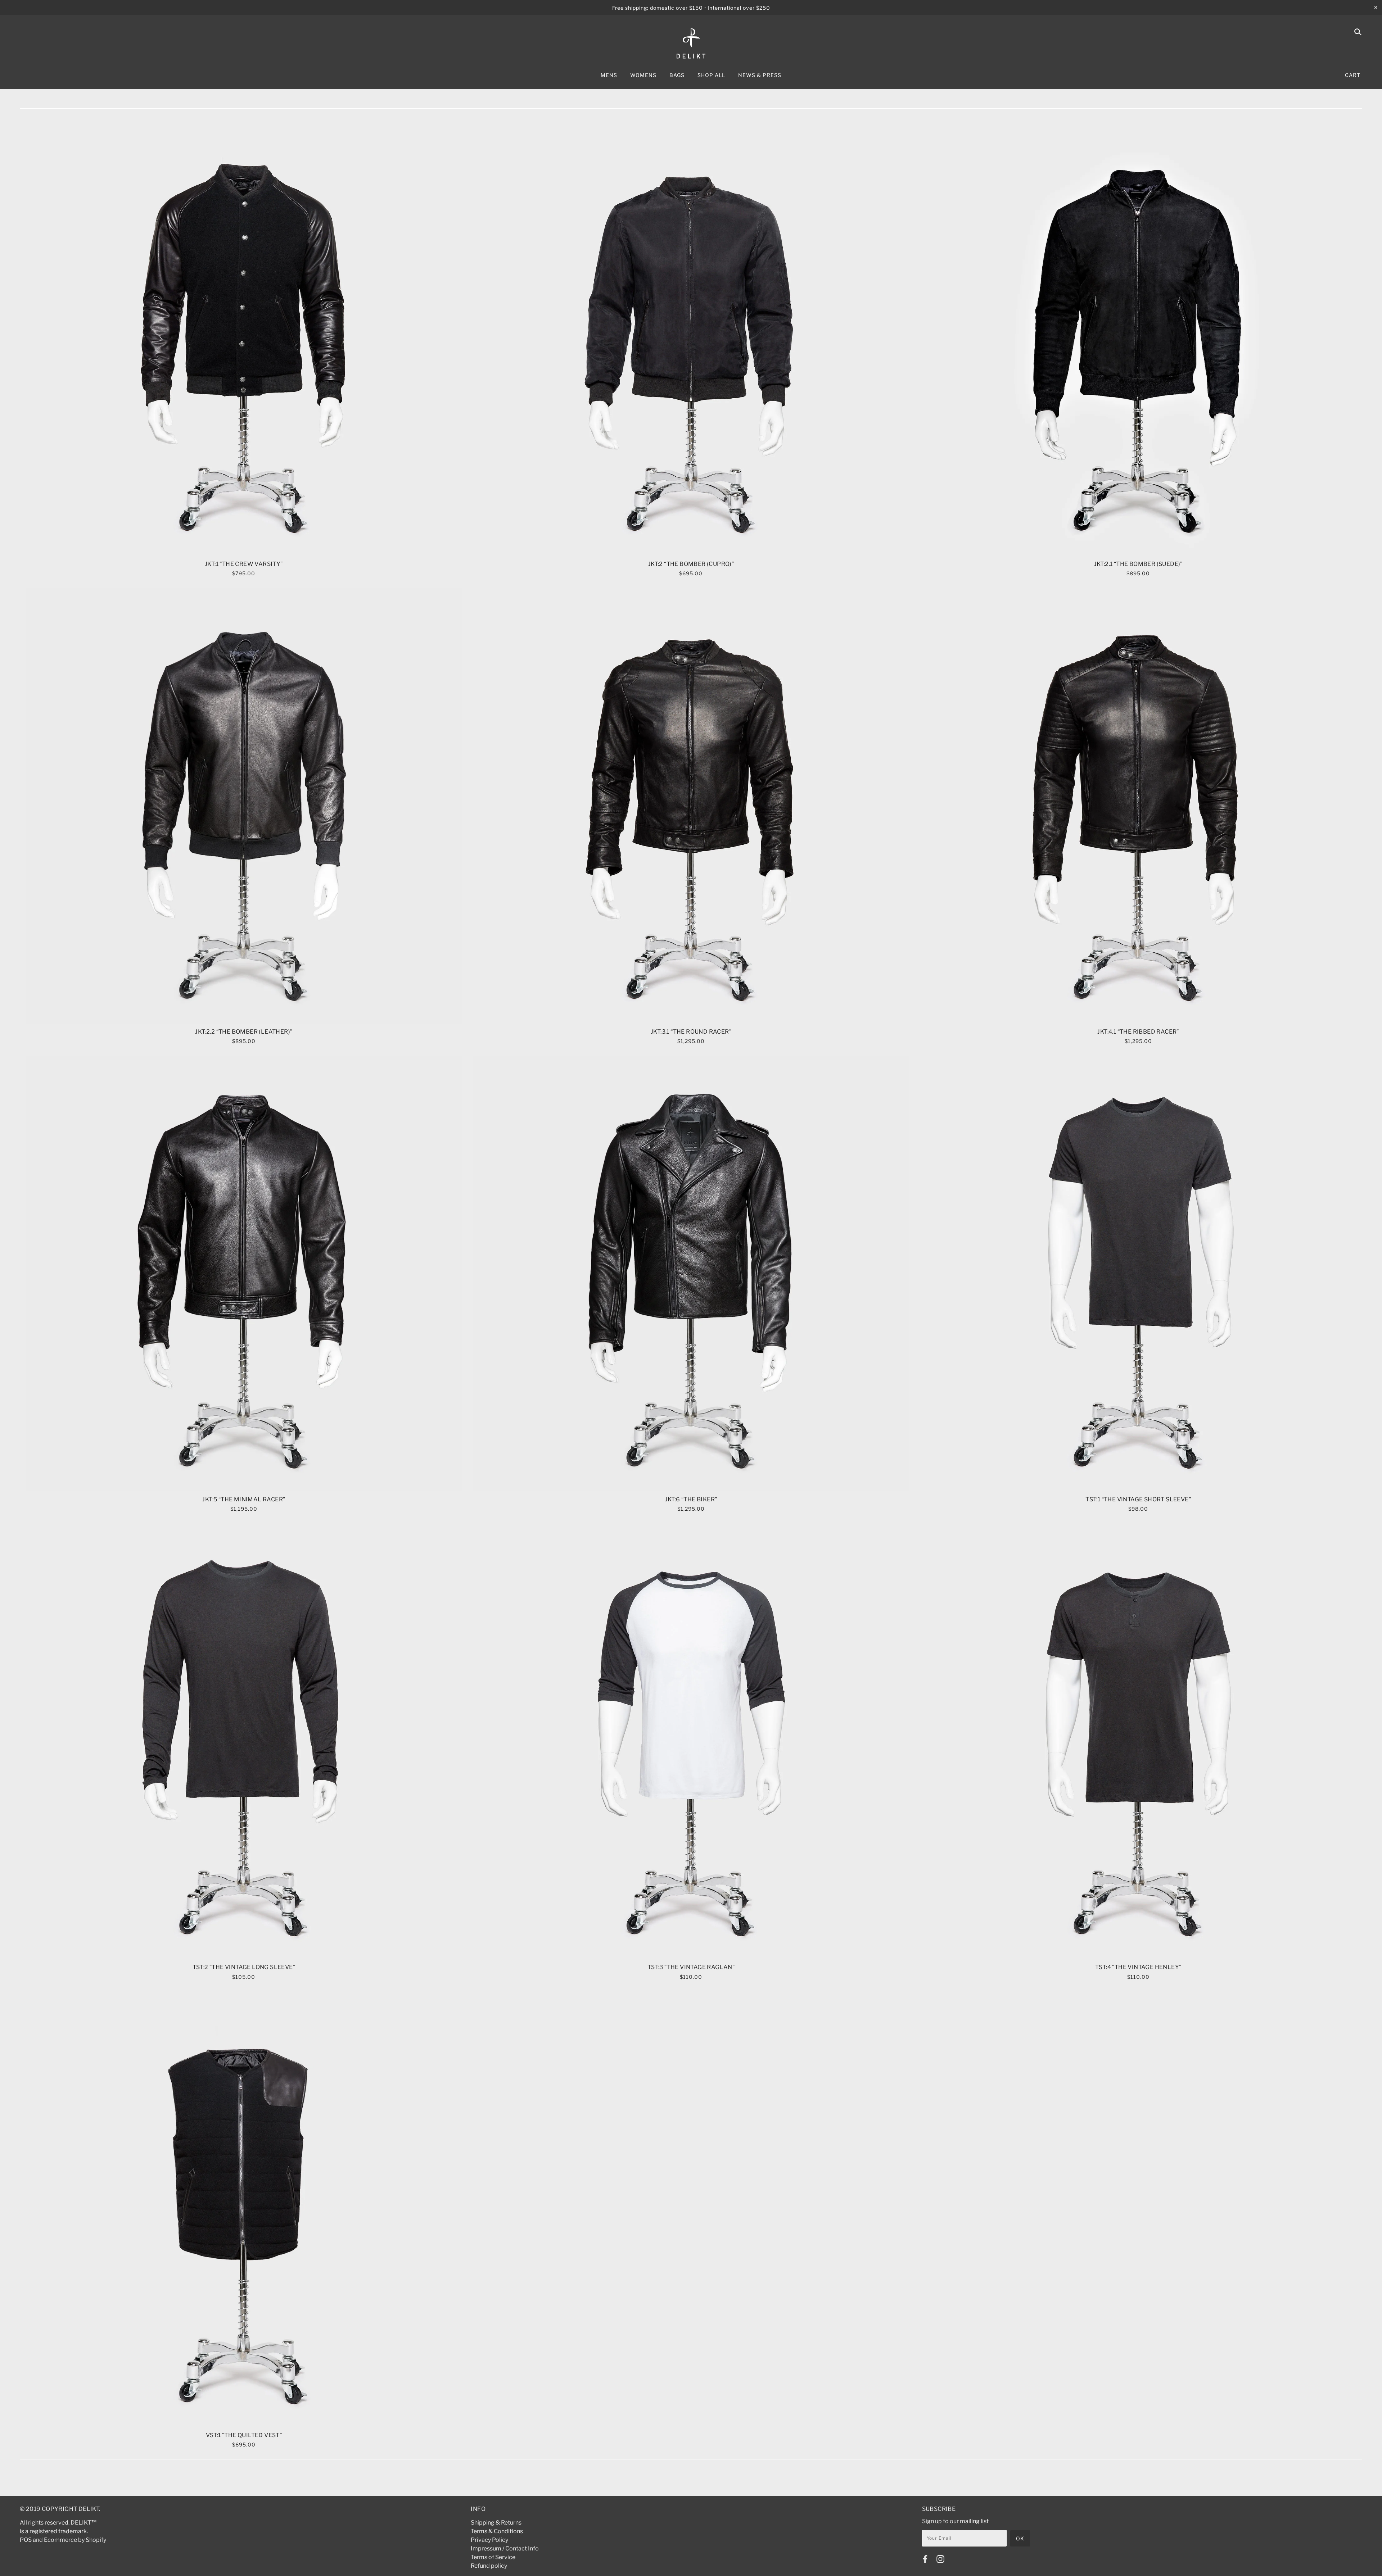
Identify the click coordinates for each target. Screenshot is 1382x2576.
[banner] (691, 44)
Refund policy (489, 2566)
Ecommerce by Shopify (75, 2540)
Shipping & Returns (496, 2523)
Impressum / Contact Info (505, 2548)
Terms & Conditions (497, 2531)
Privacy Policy (489, 2540)
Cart (1353, 75)
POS (26, 2540)
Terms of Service (493, 2557)
